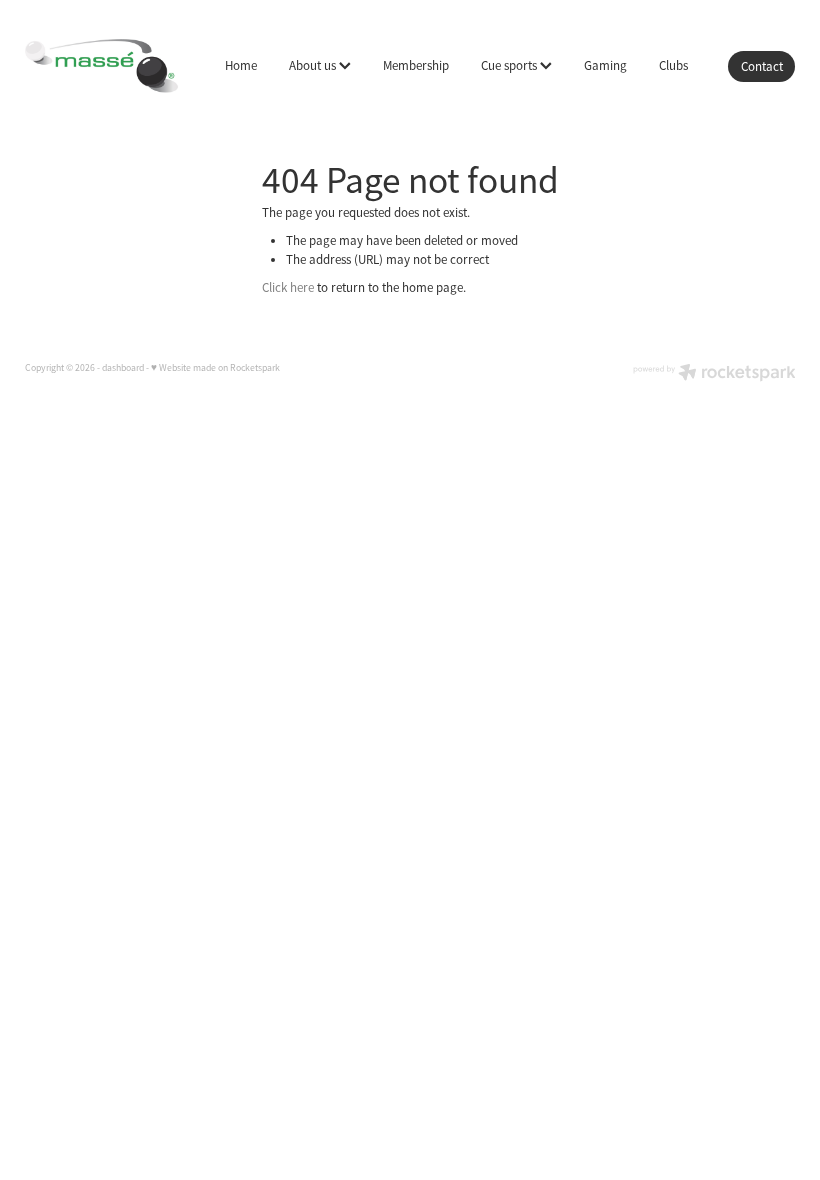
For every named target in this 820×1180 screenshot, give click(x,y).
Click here (288, 287)
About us (314, 65)
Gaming (605, 65)
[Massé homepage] (102, 66)
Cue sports (510, 65)
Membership (416, 65)
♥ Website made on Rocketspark (215, 368)
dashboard (123, 368)
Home (241, 65)
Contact (762, 66)
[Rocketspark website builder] (714, 374)
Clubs (673, 65)
